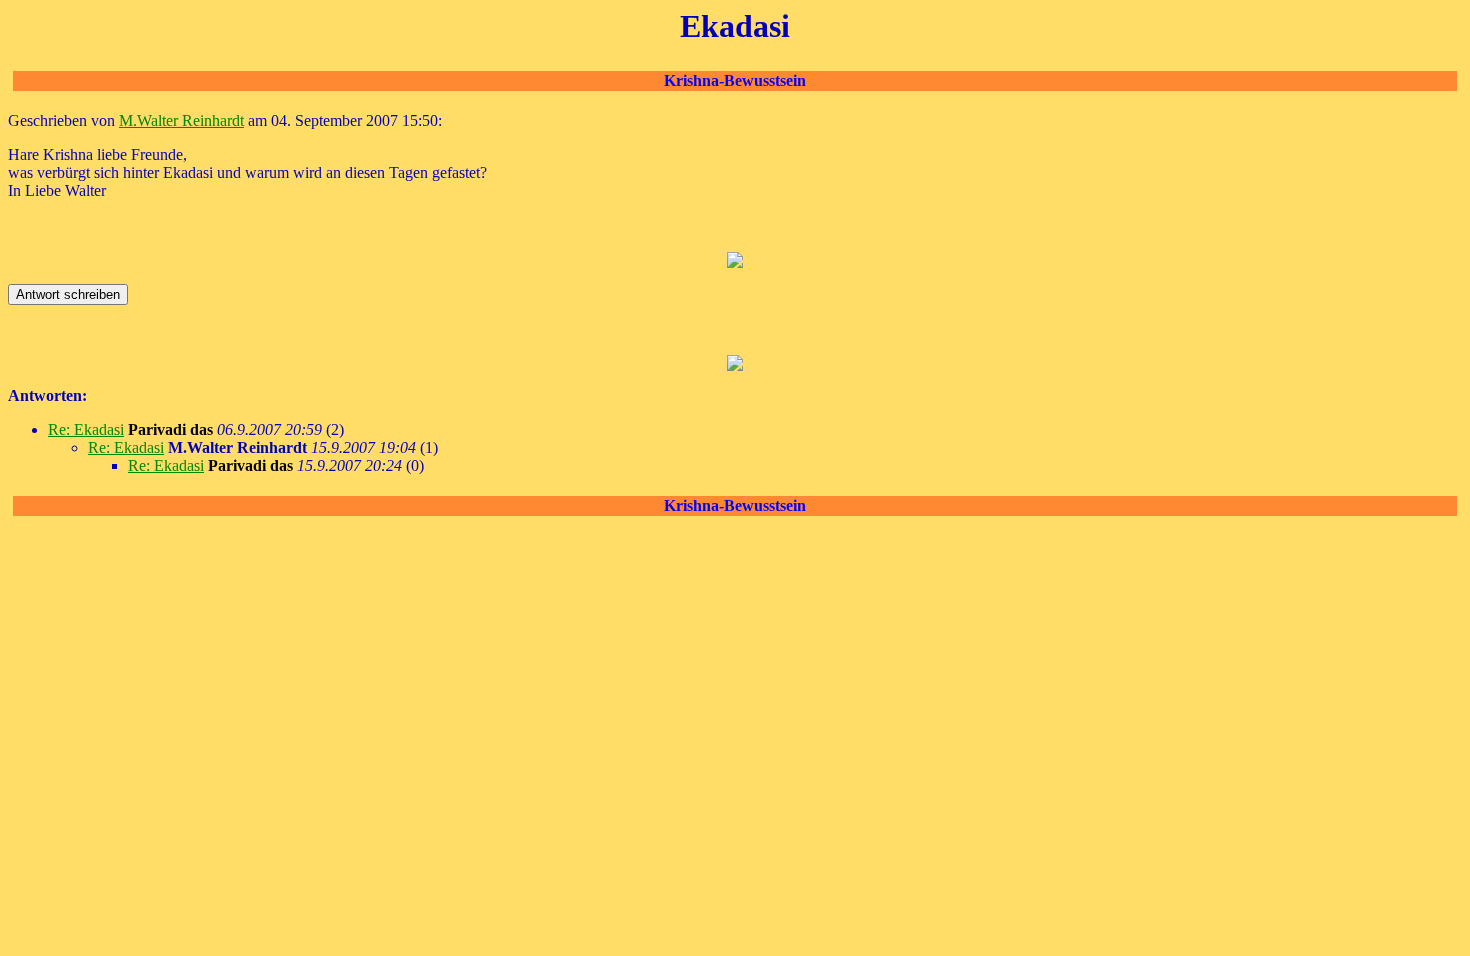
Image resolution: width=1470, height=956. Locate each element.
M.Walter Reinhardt (181, 120)
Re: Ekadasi (86, 429)
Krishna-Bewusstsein (735, 80)
